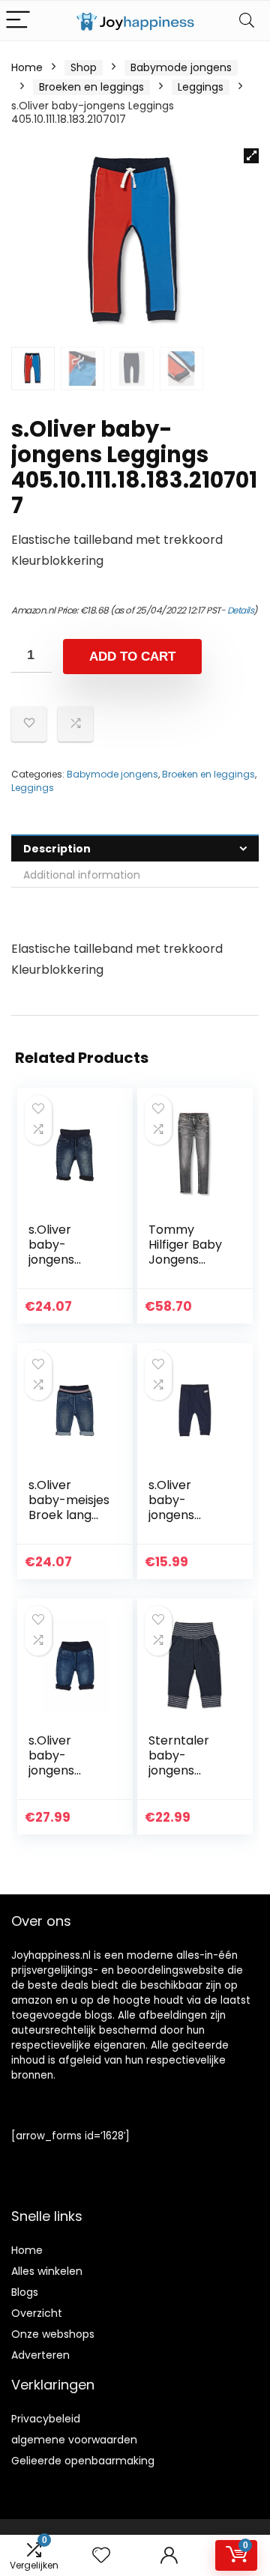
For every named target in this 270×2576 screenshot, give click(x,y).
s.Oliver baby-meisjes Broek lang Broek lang (69, 1507)
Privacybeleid (46, 2419)
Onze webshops (53, 2334)
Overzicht (37, 2313)
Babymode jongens (181, 67)
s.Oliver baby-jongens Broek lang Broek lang (60, 1260)
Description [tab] (57, 849)
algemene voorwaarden (74, 2440)
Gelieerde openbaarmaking (83, 2461)
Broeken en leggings (91, 87)
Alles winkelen (47, 2271)
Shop (84, 67)
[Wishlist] (101, 2555)
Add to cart (132, 657)
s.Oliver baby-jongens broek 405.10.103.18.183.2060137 (187, 1522)
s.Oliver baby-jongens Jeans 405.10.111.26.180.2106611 (69, 1778)
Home (27, 67)
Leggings (201, 87)
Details (241, 610)
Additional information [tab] (82, 875)
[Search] (247, 21)
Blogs (25, 2292)
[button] (251, 156)
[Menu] (18, 21)
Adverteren (40, 2355)
